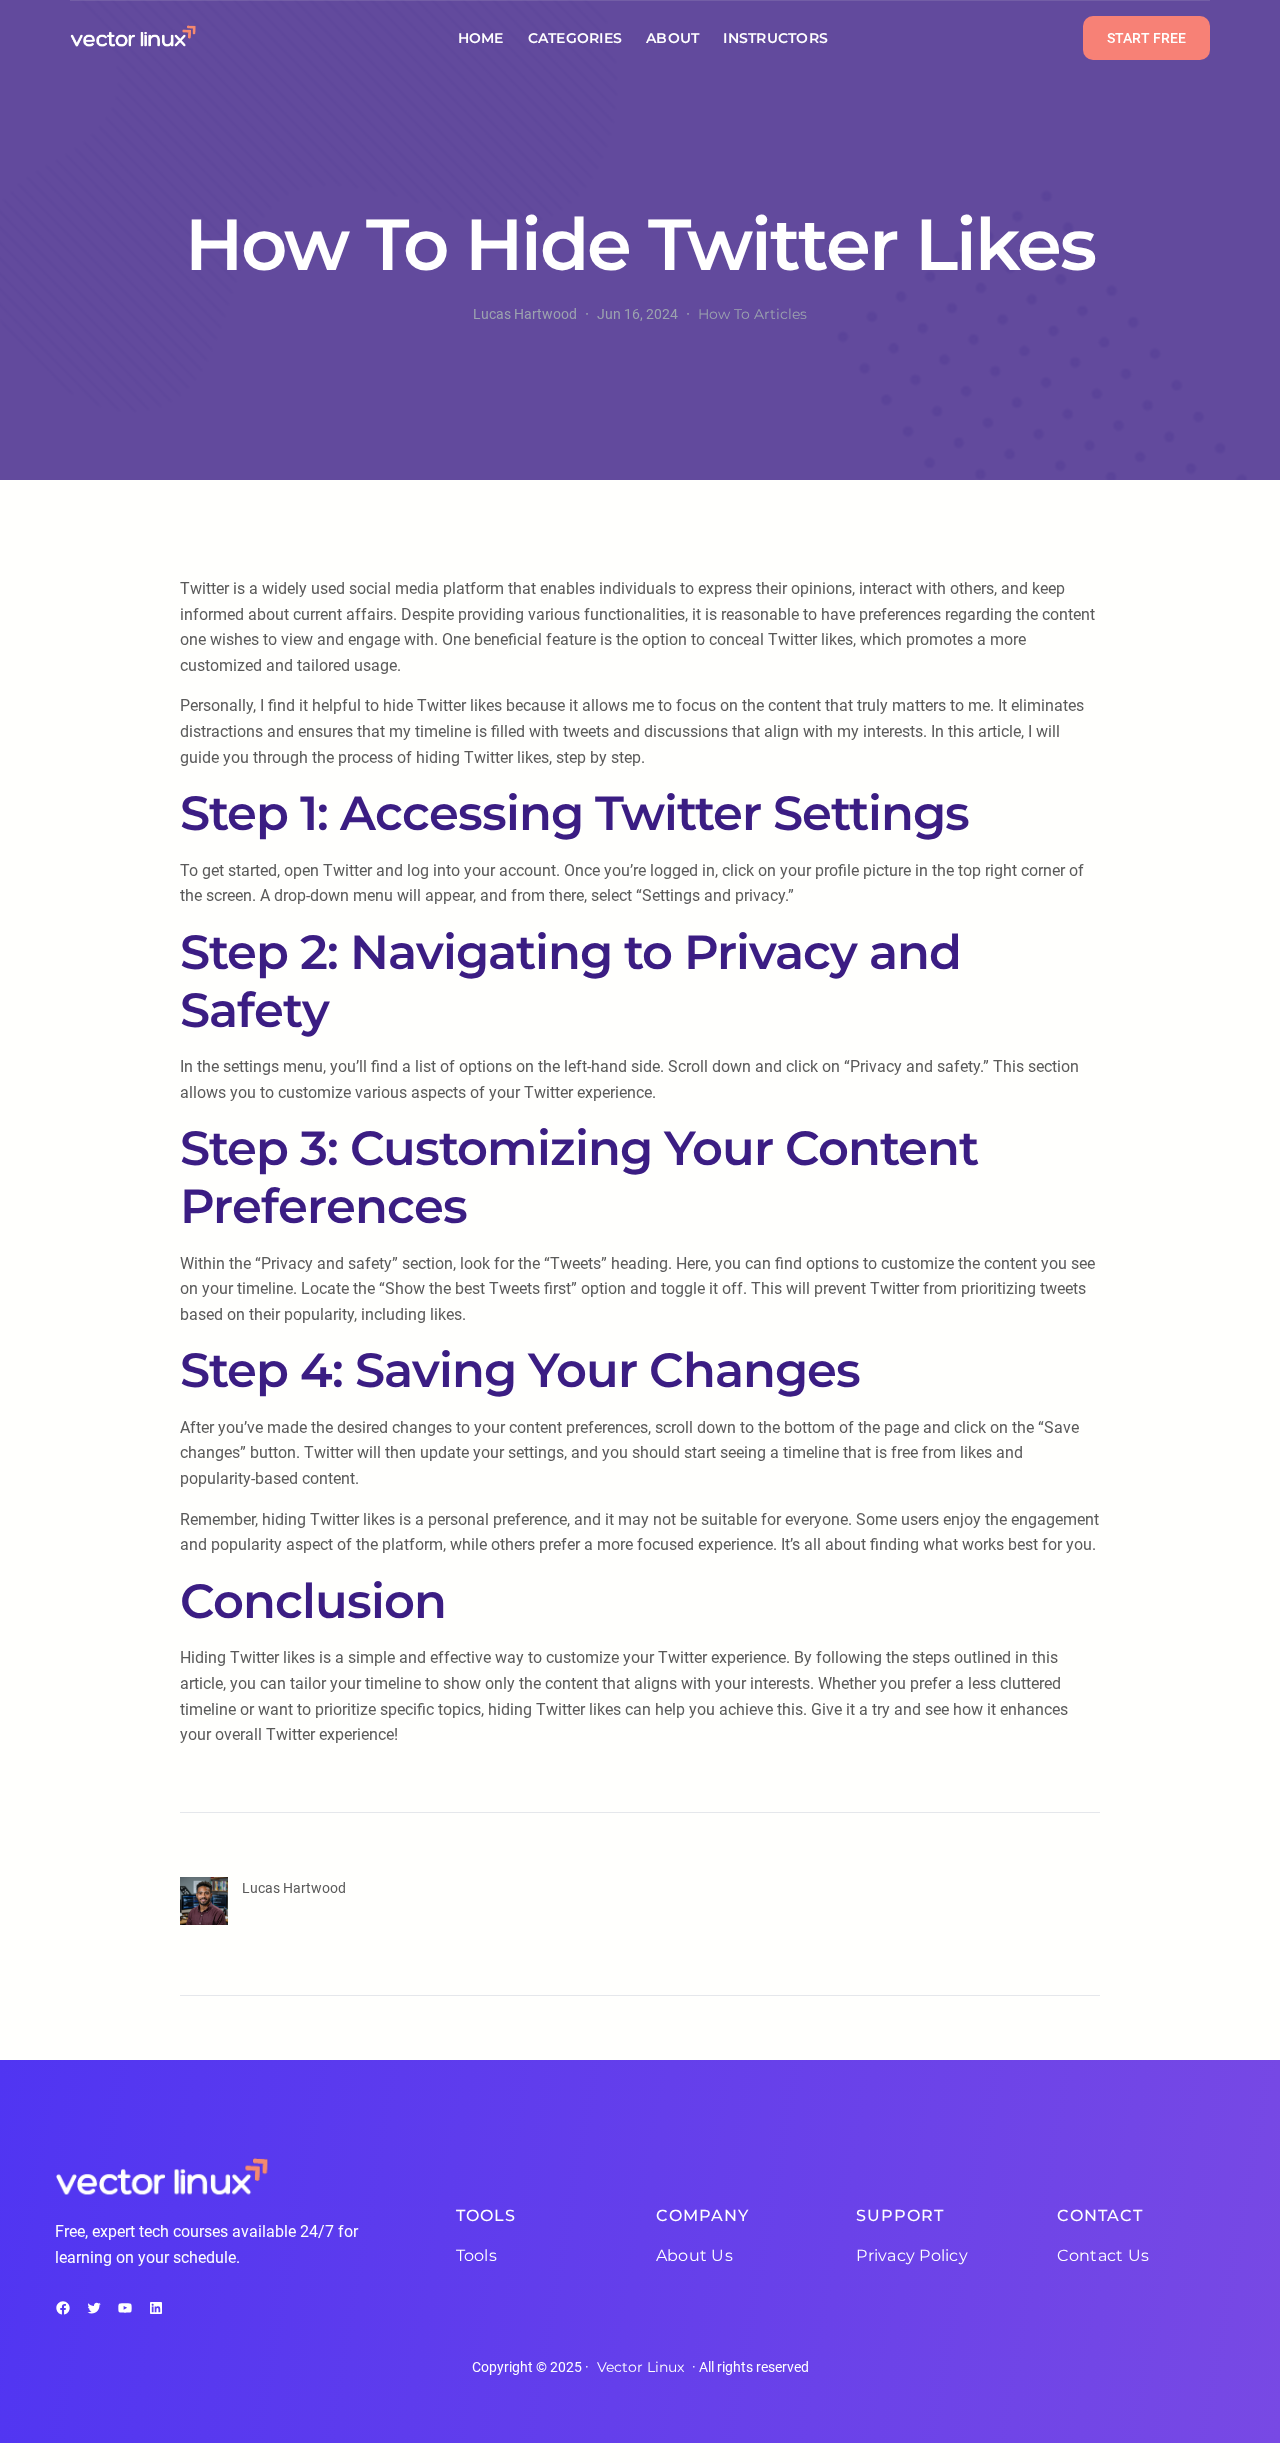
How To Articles (752, 314)
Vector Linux (640, 2367)
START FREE (1146, 38)
